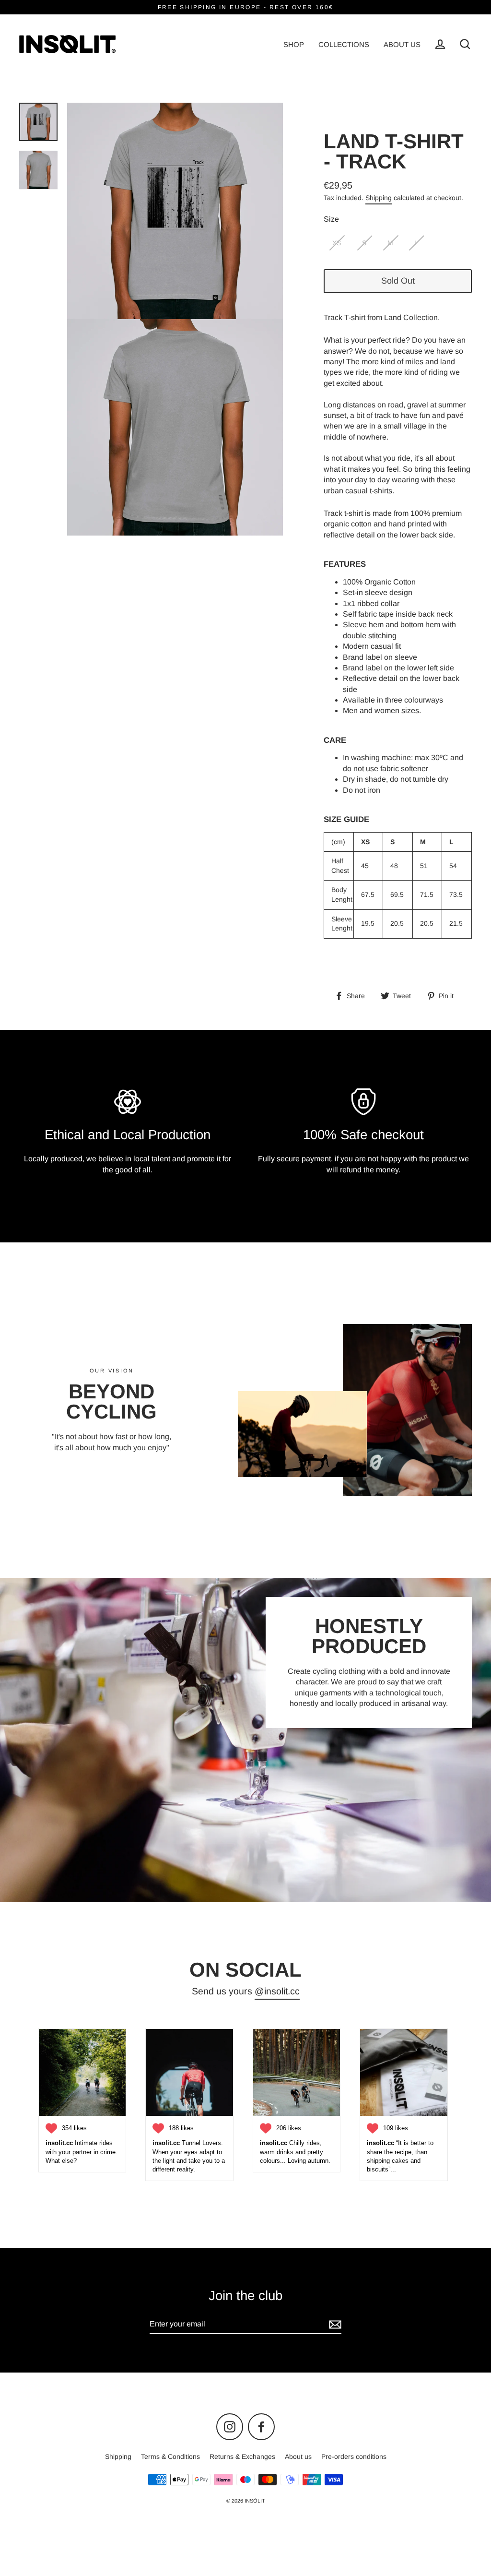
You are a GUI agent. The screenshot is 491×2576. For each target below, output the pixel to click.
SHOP (294, 44)
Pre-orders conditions (354, 2457)
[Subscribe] (334, 2325)
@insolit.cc (277, 1991)
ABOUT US (402, 44)
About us (298, 2457)
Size (331, 219)
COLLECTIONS (344, 44)
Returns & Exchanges (242, 2457)
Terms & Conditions (170, 2457)
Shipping (379, 198)
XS (337, 243)
